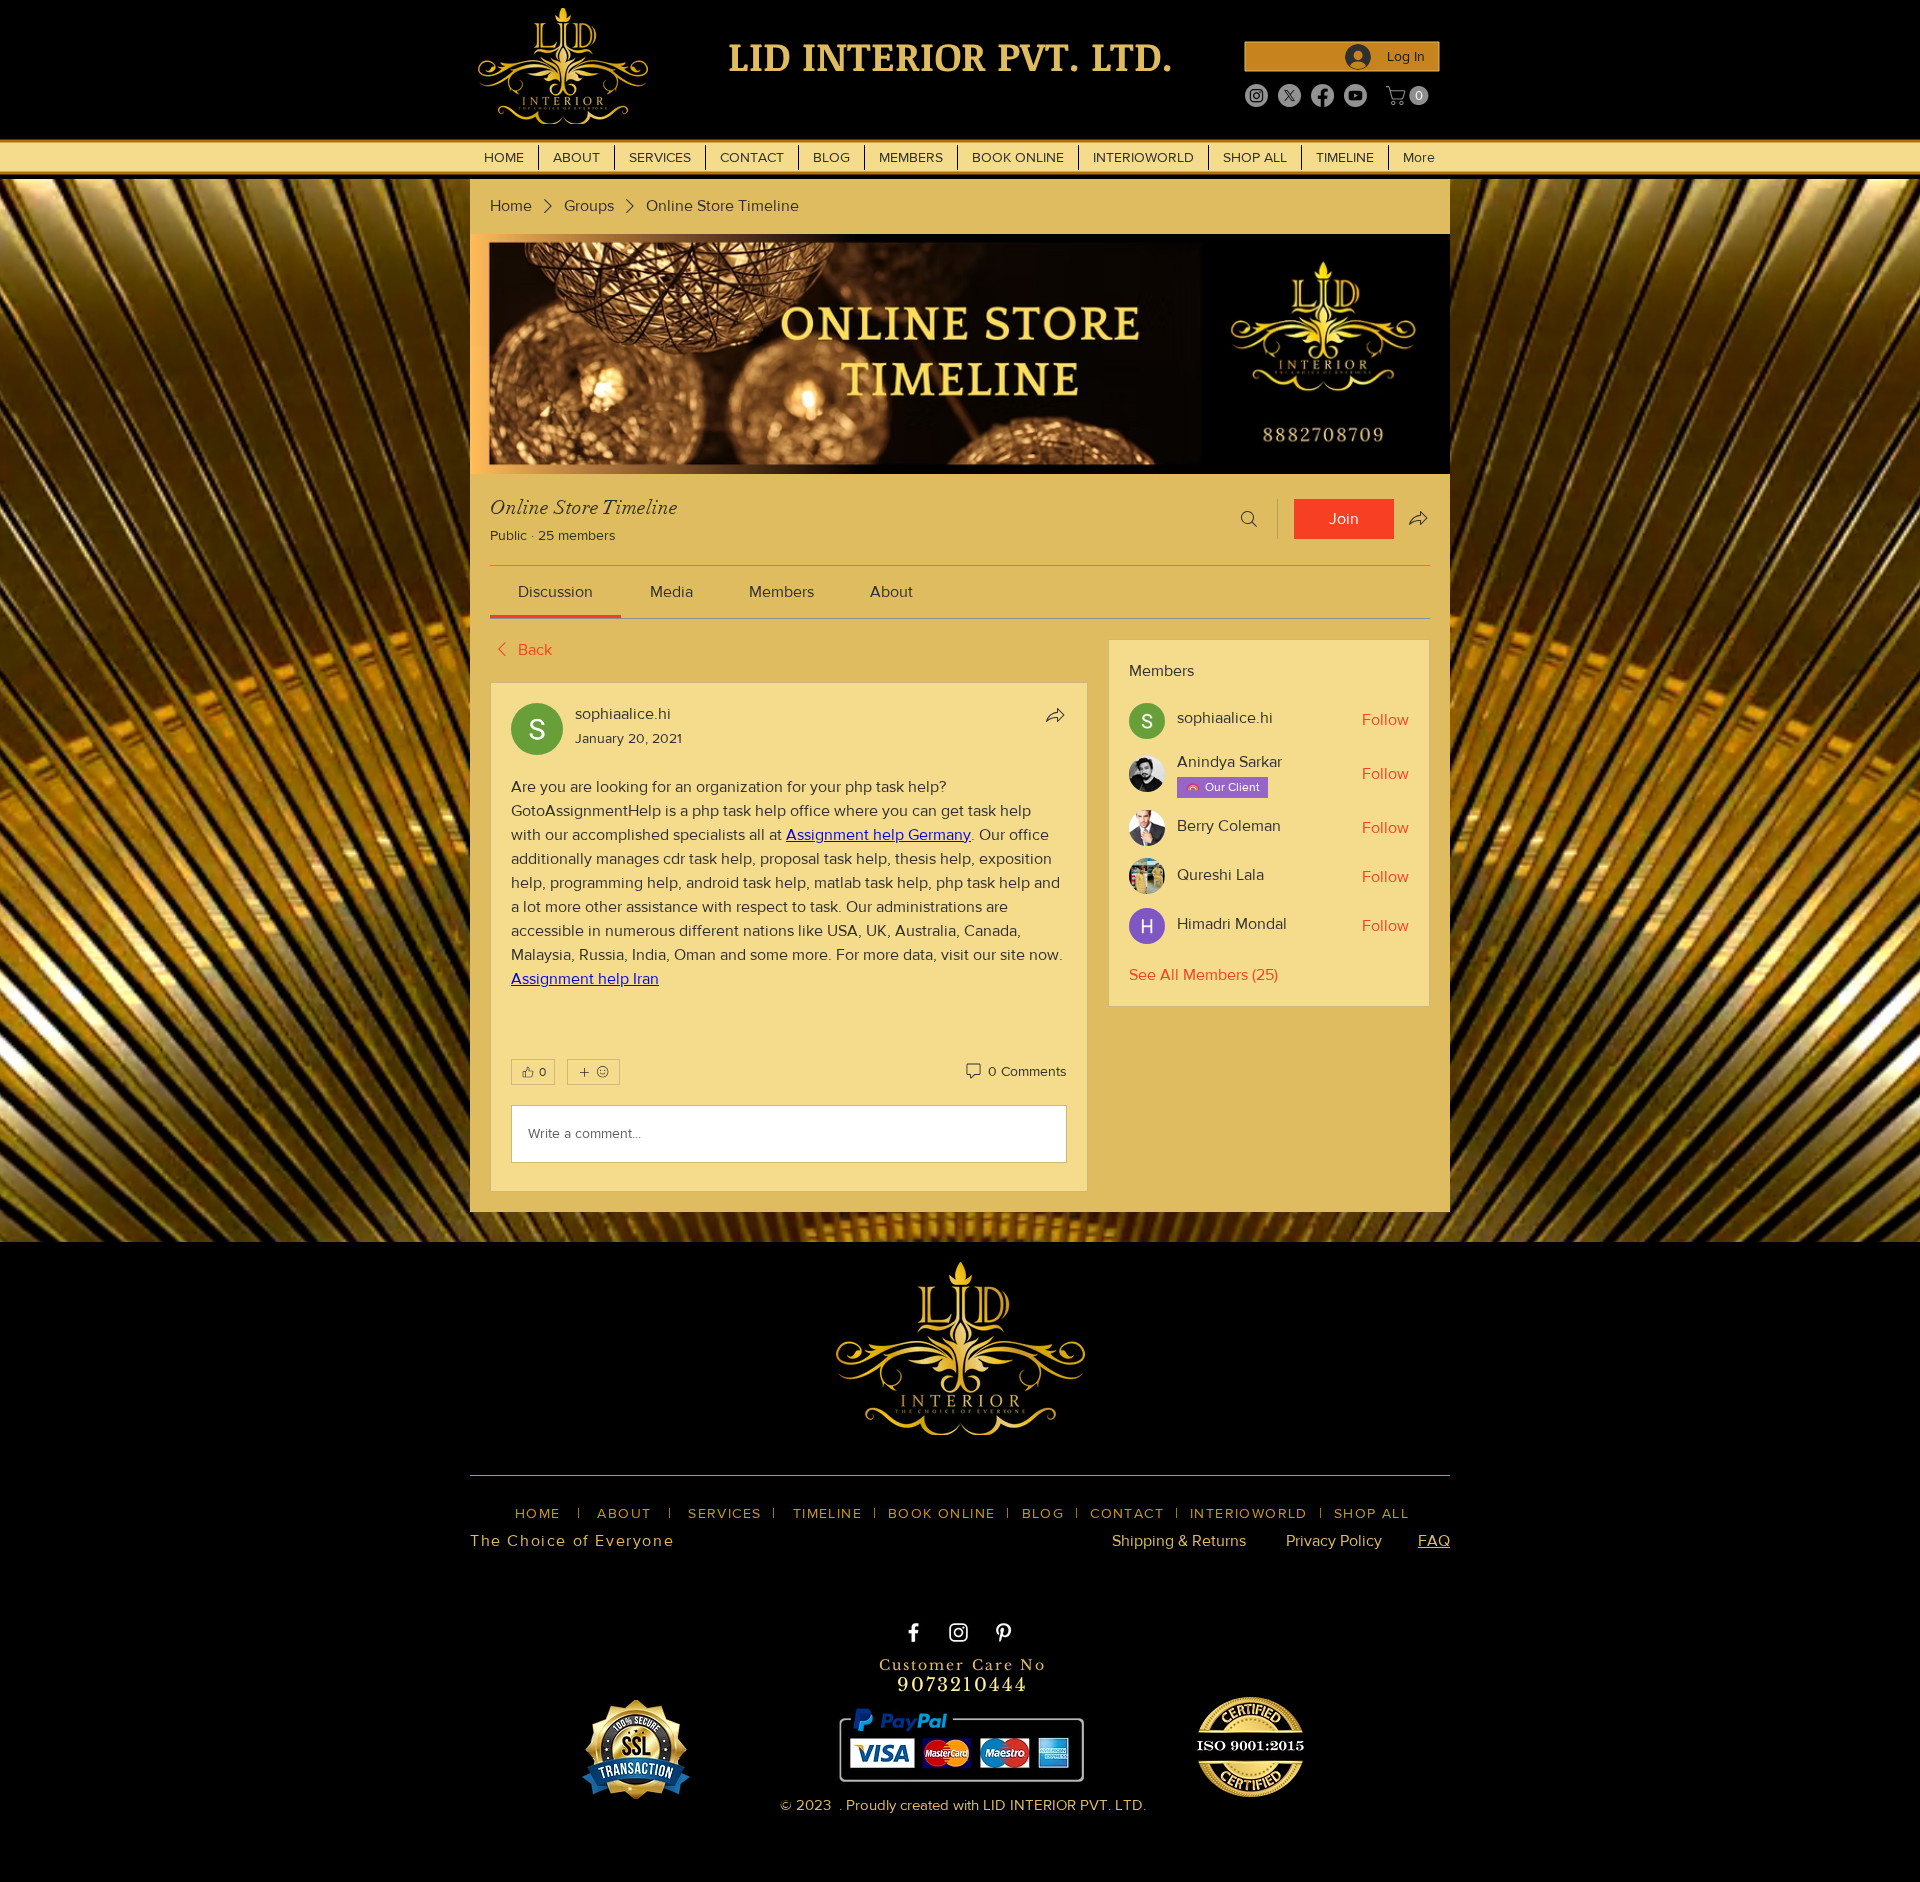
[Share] (1055, 715)
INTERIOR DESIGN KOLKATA (661, 1575)
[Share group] (1418, 518)
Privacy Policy (1334, 1540)
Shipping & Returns (1179, 1540)
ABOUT (624, 1513)
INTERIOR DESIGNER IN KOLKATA (1238, 1575)
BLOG (1043, 1513)
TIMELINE (827, 1513)
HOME (538, 1513)
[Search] (1249, 519)
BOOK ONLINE (941, 1513)
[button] (1409, 95)
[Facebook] (1322, 95)
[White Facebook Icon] (913, 1632)
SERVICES (724, 1513)
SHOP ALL (1371, 1513)
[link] (555, 591)
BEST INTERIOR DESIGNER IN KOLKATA (939, 1575)
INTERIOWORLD (1249, 1513)
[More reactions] (593, 1072)
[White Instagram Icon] (958, 1632)
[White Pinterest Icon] (1003, 1632)
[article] (789, 937)
